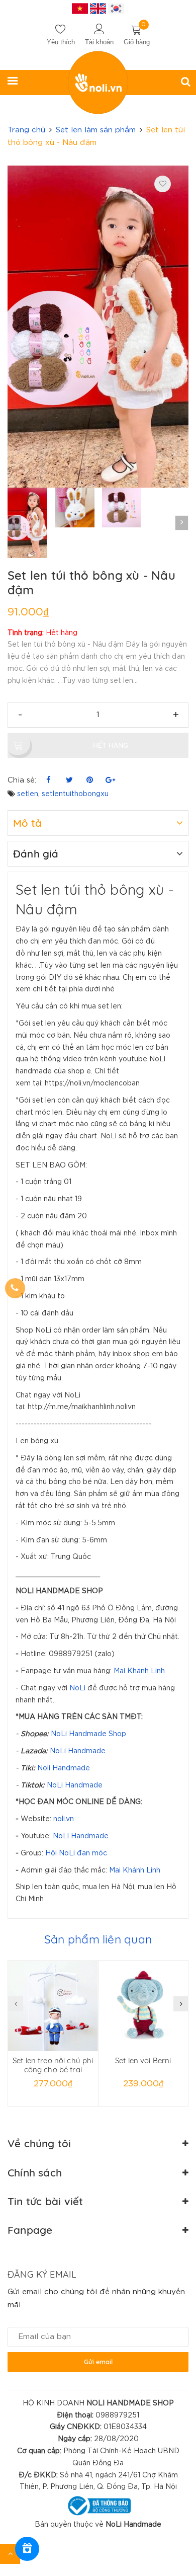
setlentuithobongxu (75, 794)
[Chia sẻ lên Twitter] (69, 780)
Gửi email (98, 2362)
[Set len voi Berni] (143, 2006)
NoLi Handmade (78, 1751)
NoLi (77, 1688)
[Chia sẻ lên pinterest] (90, 780)
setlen (28, 794)
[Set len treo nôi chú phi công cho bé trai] (53, 2006)
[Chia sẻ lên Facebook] (48, 780)
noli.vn (64, 1819)
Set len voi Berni (143, 2060)
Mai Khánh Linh (139, 1671)
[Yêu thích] (163, 184)
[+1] (110, 780)
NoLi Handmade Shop (88, 1734)
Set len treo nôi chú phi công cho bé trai (53, 2065)
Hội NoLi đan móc (76, 1853)
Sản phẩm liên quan (98, 1939)
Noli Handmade (64, 1768)
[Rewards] (27, 2549)
